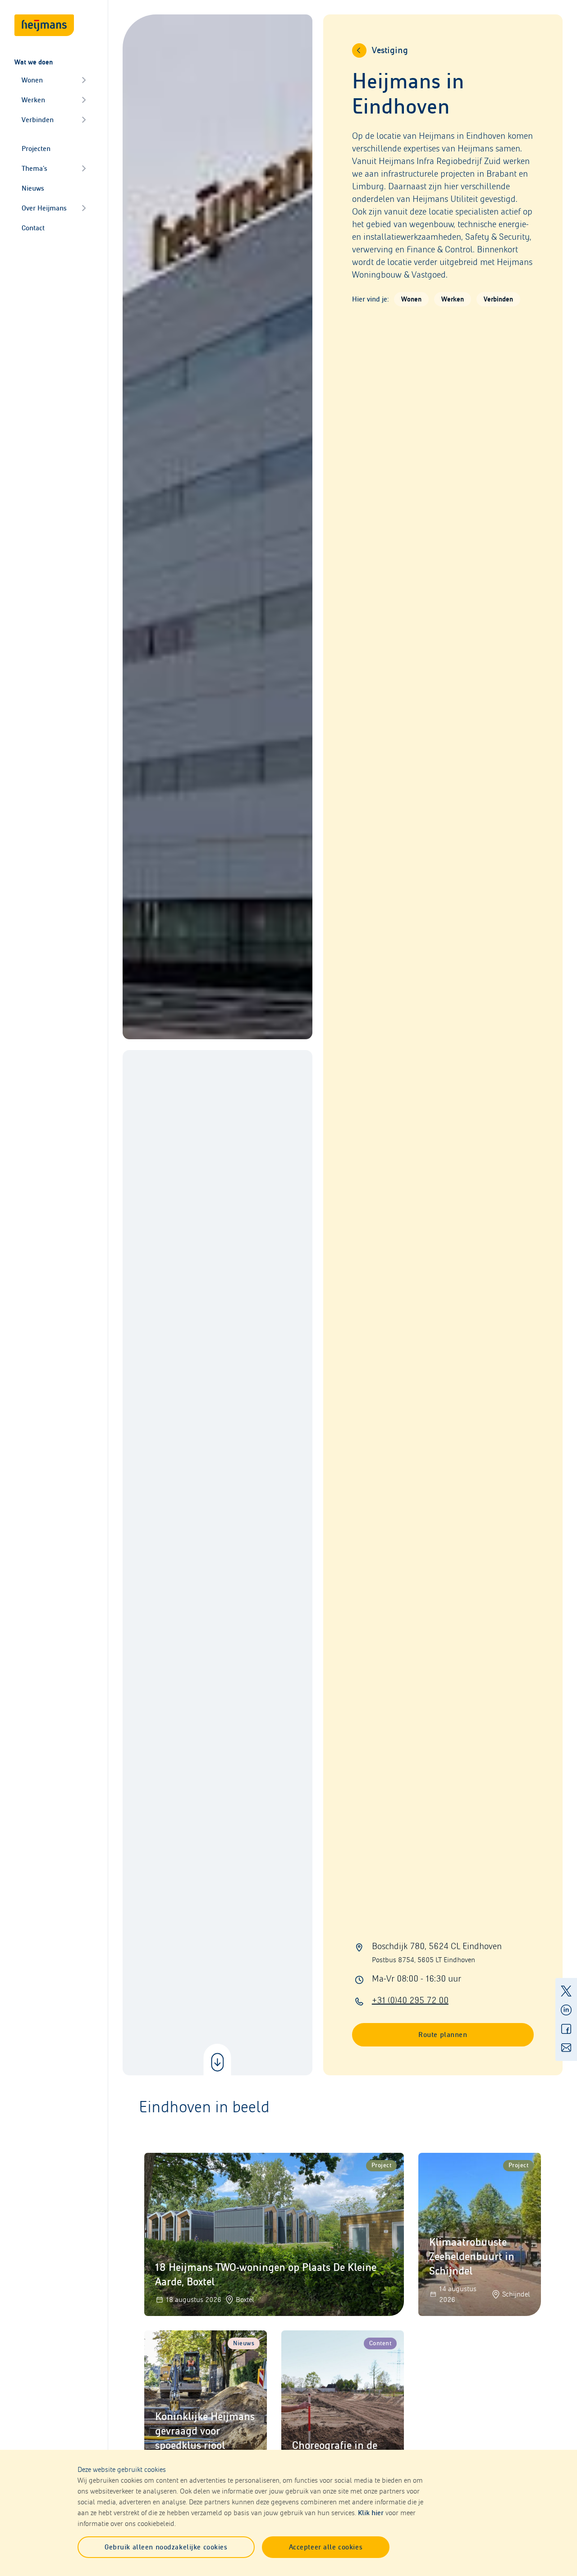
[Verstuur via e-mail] (566, 2048)
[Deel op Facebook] (566, 2029)
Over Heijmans (44, 208)
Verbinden (38, 120)
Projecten (36, 148)
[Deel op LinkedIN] (566, 2010)
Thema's (34, 168)
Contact (33, 228)
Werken (33, 100)
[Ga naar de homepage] (44, 25)
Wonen (32, 80)
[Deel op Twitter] (566, 1991)
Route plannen (443, 2035)
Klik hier (371, 2513)
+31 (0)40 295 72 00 (410, 2000)
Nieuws (33, 188)
